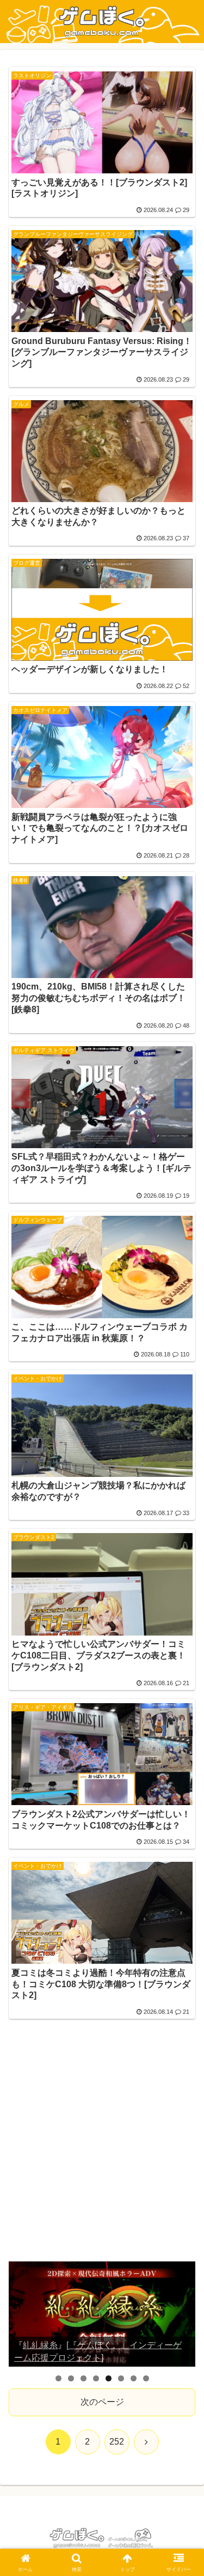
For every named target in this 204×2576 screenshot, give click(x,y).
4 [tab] (96, 2378)
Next (183, 2314)
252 (117, 2442)
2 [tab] (71, 2378)
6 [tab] (121, 2378)
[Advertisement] (102, 2147)
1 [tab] (58, 2378)
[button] (183, 1786)
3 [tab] (84, 2378)
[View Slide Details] (102, 2314)
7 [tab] (134, 2378)
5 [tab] (109, 2378)
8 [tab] (146, 2378)
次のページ (102, 2402)
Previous (21, 2314)
